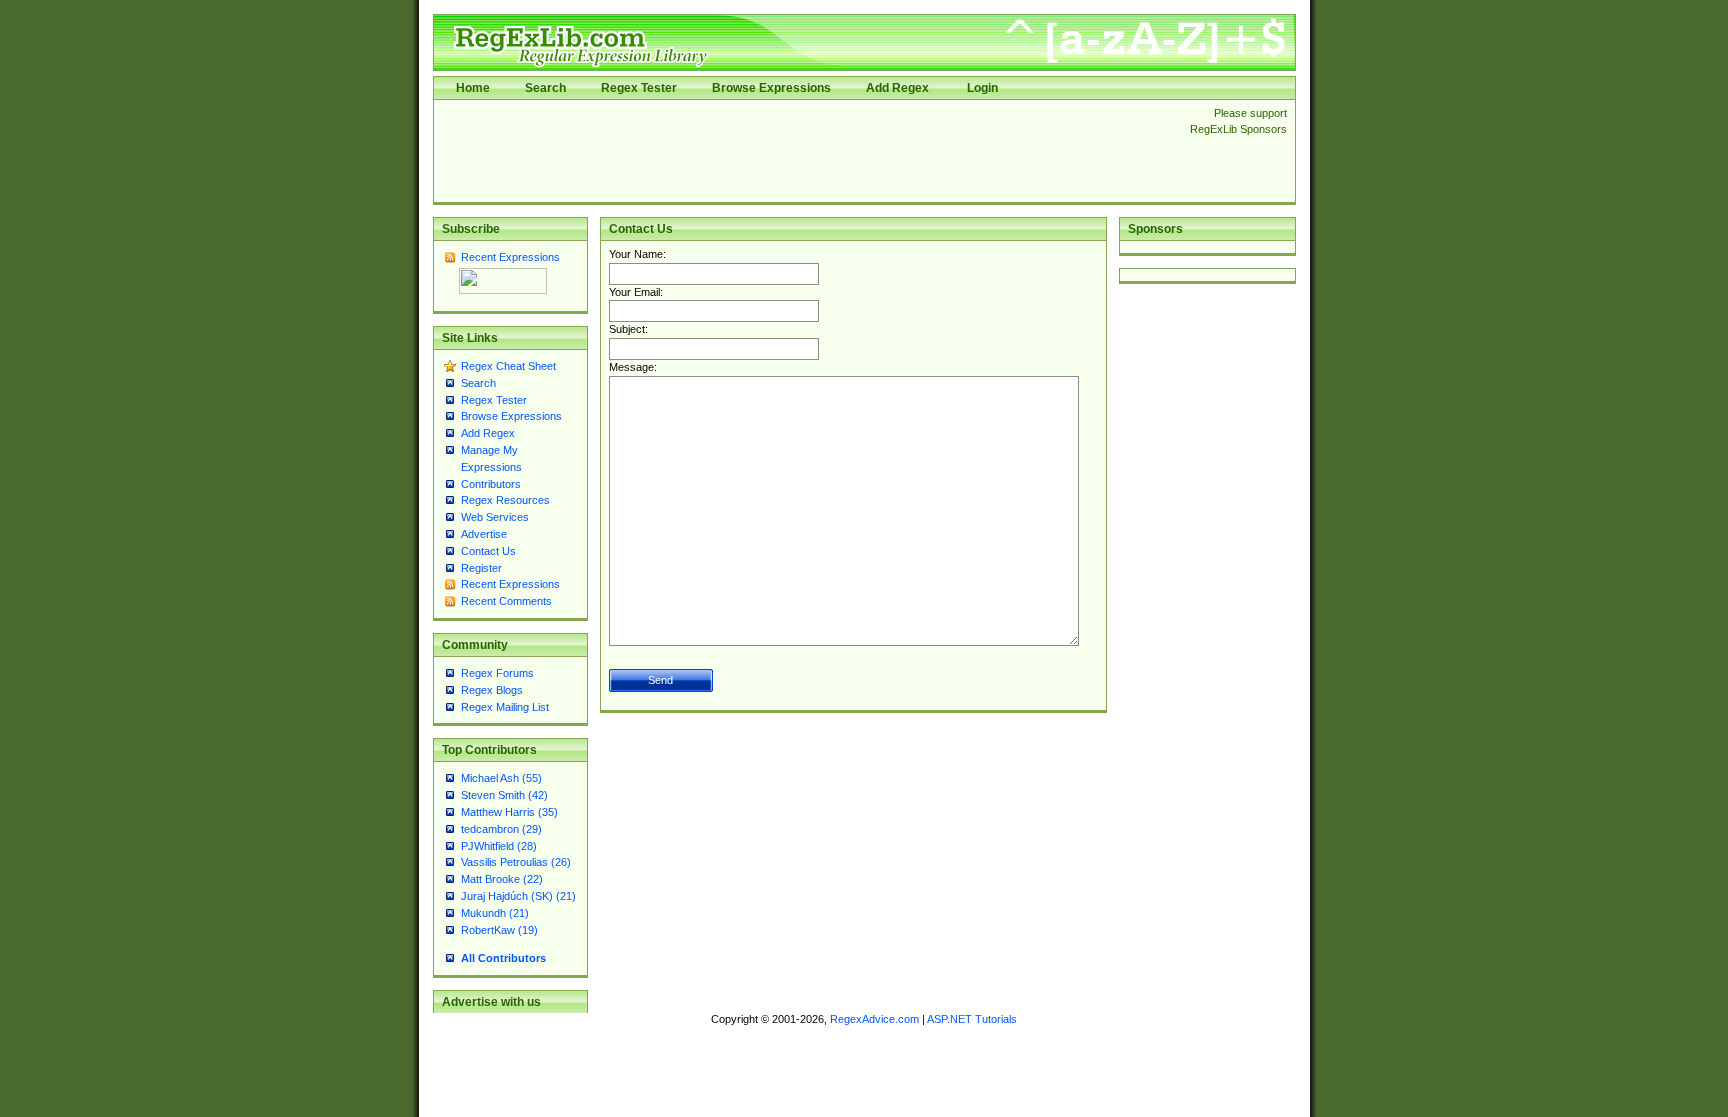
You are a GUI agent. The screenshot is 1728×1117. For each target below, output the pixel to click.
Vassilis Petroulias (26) (516, 862)
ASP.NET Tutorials (972, 1019)
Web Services (495, 517)
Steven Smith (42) (504, 795)
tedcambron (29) (501, 829)
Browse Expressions (771, 88)
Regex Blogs (492, 690)
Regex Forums (497, 673)
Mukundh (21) (495, 913)
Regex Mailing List (505, 707)
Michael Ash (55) (501, 778)
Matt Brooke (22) (502, 879)
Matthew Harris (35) (509, 812)
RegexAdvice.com (874, 1019)
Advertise (484, 534)
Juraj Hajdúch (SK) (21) (518, 896)
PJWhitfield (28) (499, 846)
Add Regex (897, 88)
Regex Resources (505, 500)
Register (481, 568)
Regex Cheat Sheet (508, 366)
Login (982, 88)
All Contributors (503, 958)
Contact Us (488, 551)
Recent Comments (506, 601)
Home (473, 88)
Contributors (491, 484)
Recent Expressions (510, 257)
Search (545, 88)
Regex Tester (639, 88)
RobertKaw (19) (499, 930)
